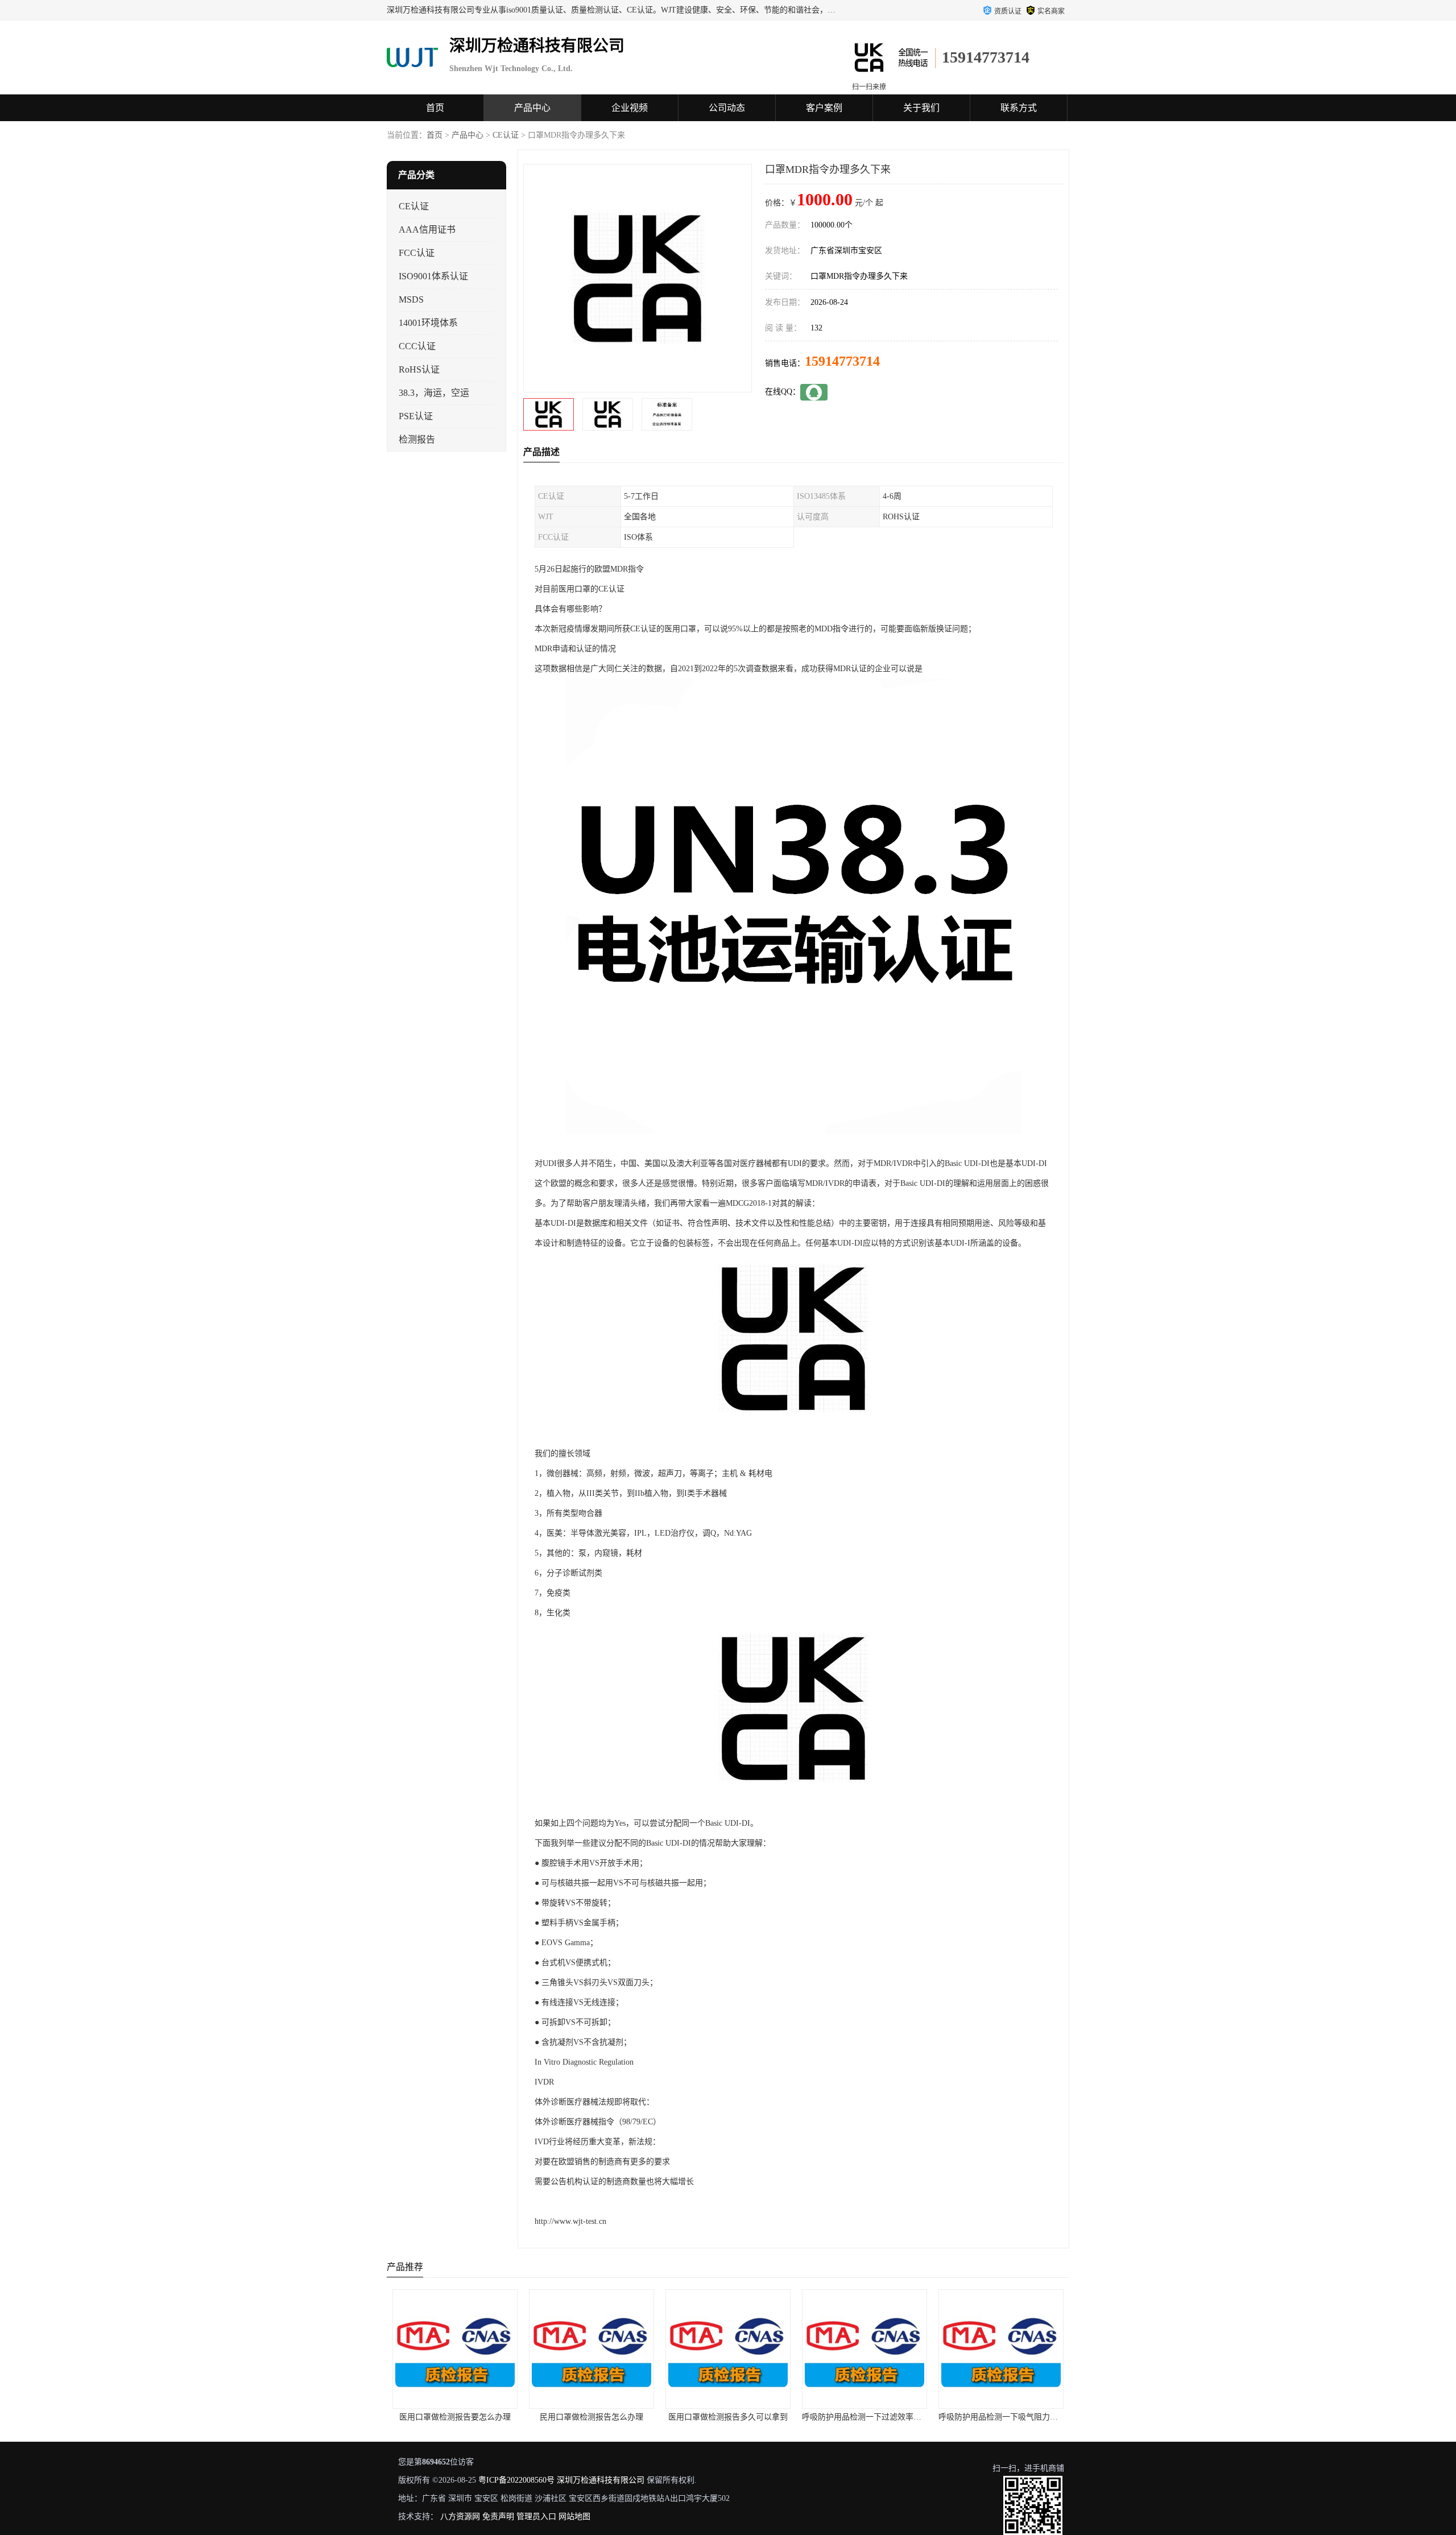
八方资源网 (460, 2517)
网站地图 (574, 2517)
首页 (435, 108)
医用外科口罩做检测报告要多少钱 (1001, 2417)
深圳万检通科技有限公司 (601, 2480)
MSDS (411, 299)
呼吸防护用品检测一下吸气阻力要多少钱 (874, 2417)
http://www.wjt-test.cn (570, 2221)
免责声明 (498, 2517)
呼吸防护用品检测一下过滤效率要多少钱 (737, 2417)
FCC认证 (417, 253)
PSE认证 (416, 416)
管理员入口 (536, 2517)
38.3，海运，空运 (434, 393)
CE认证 (506, 135)
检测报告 (417, 439)
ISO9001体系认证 (433, 276)
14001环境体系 (428, 323)
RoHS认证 (419, 369)
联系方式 (1019, 108)
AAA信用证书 (427, 229)
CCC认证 (417, 346)
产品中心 (532, 108)
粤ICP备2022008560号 (516, 2480)
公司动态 (727, 108)
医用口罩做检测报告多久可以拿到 (591, 2417)
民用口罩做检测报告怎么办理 (455, 2417)
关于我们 (921, 108)
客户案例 (824, 108)
